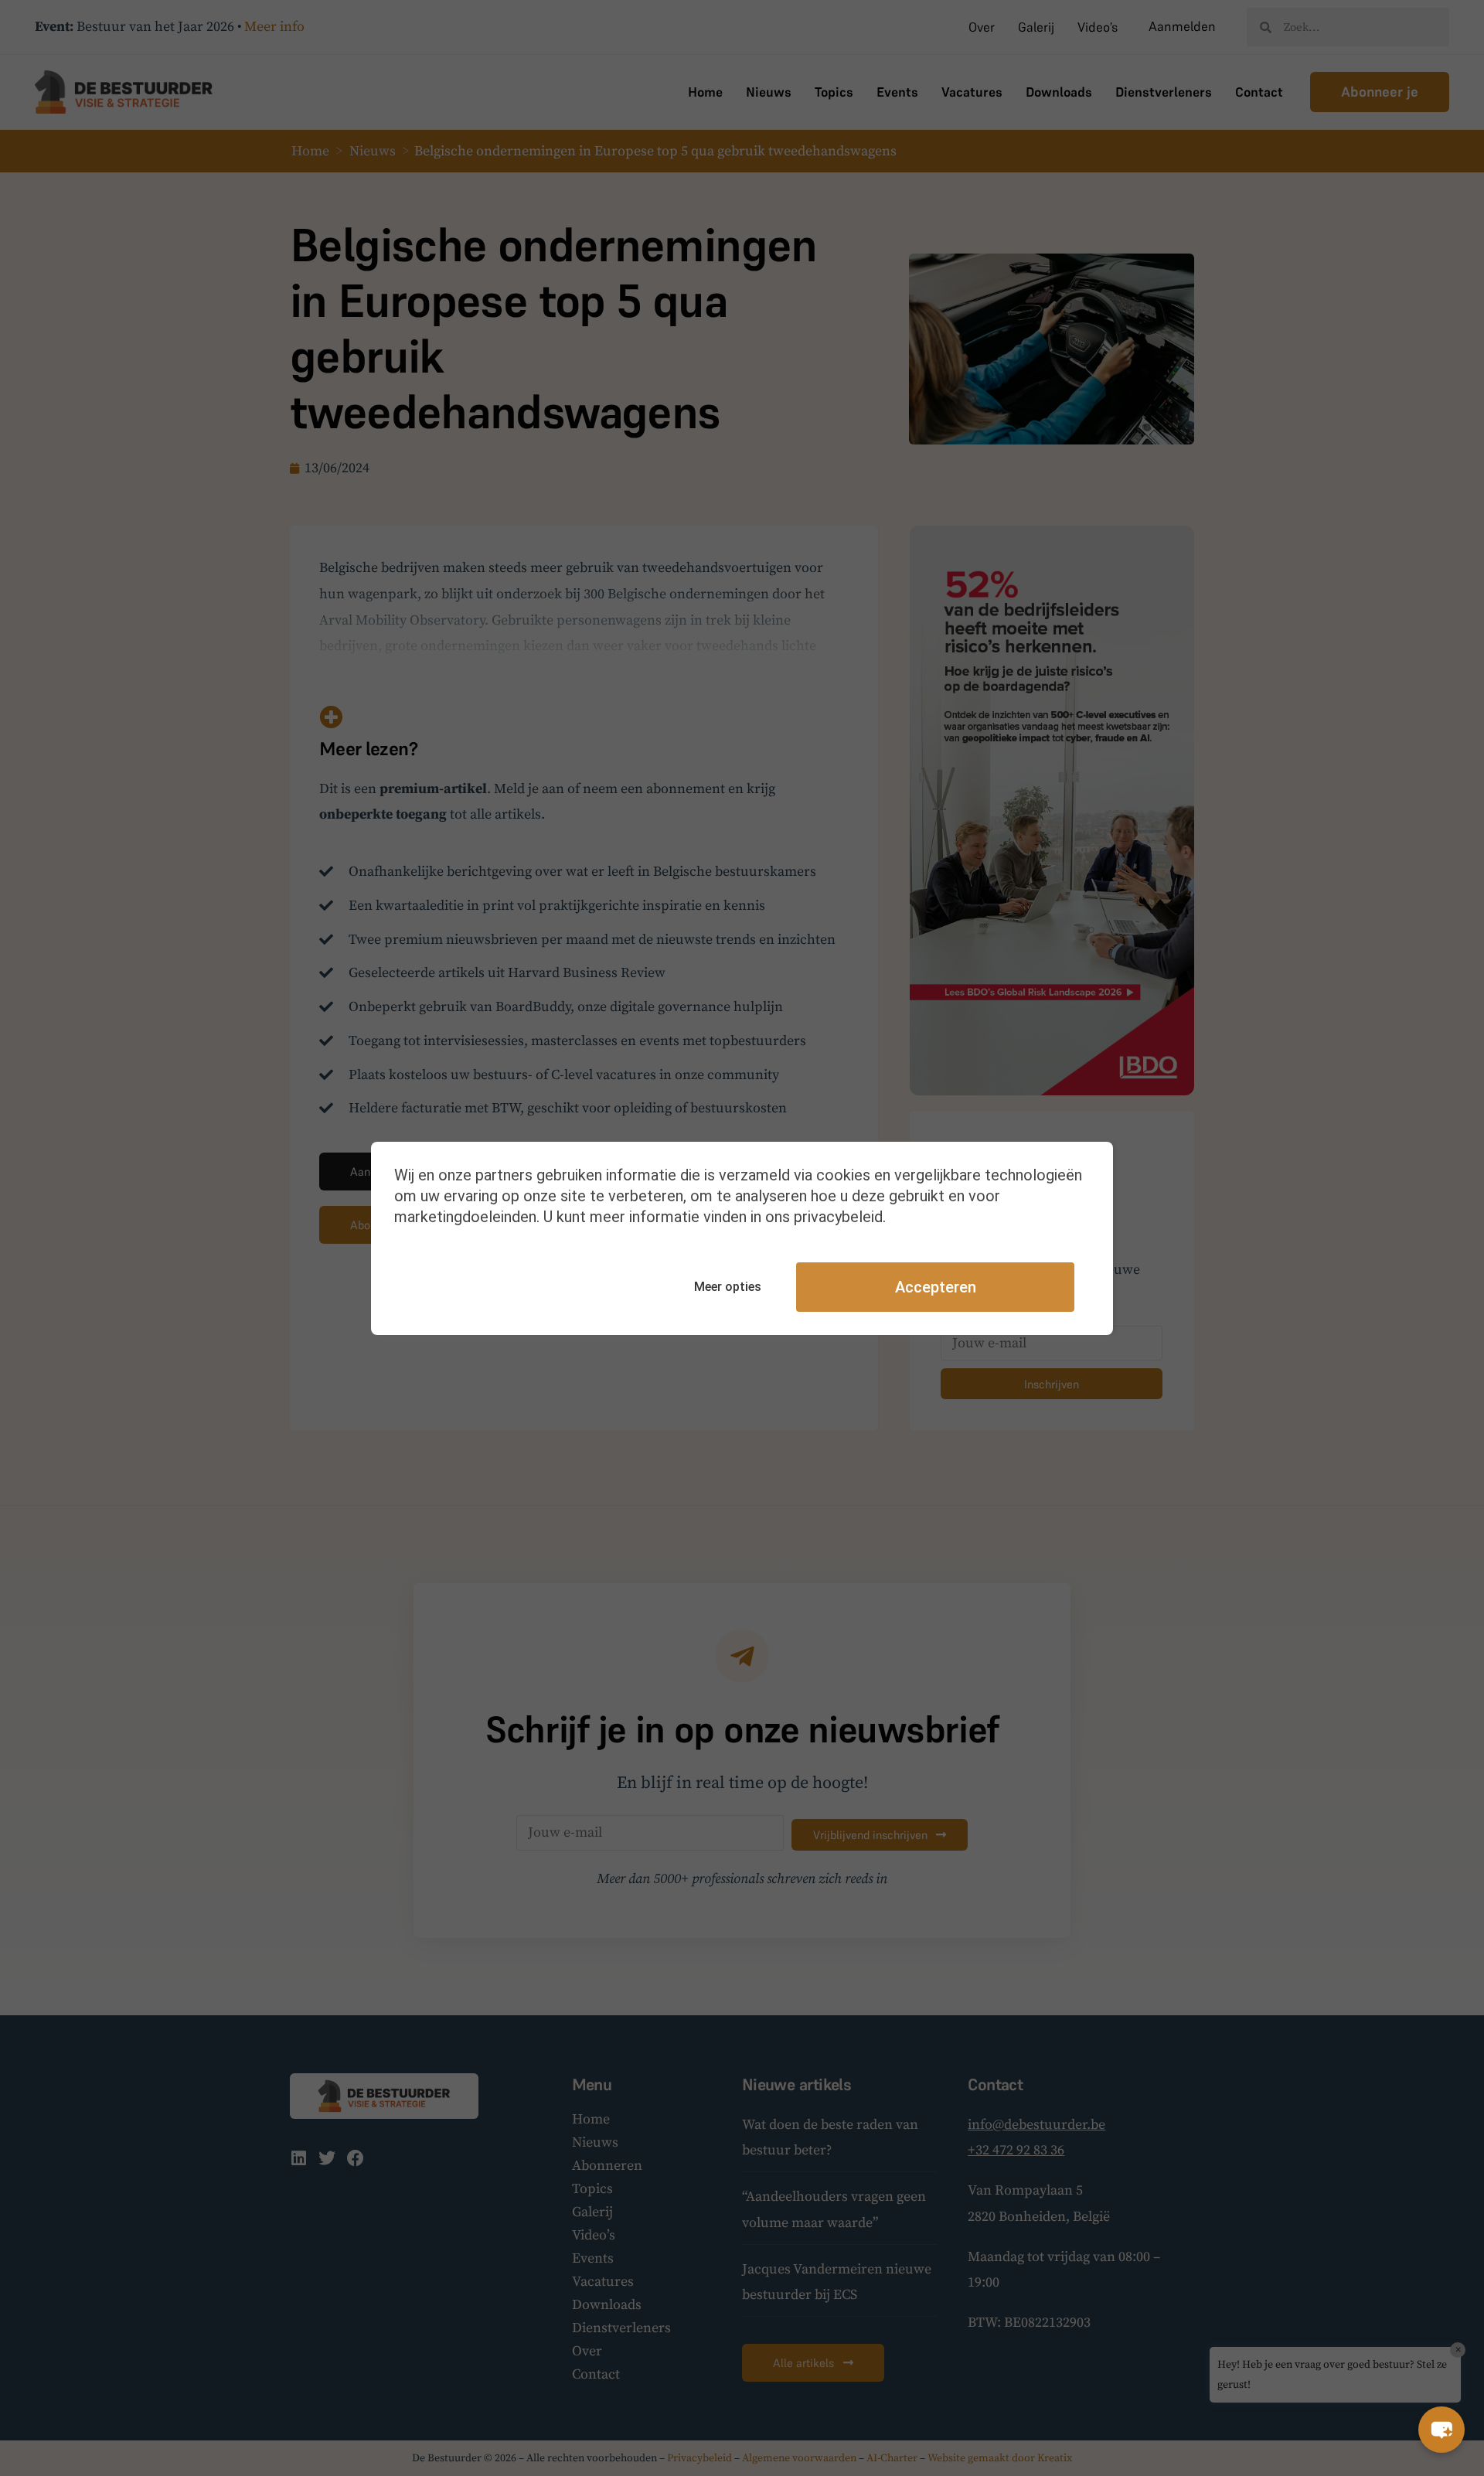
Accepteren (936, 1287)
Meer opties (728, 1287)
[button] (1441, 2430)
